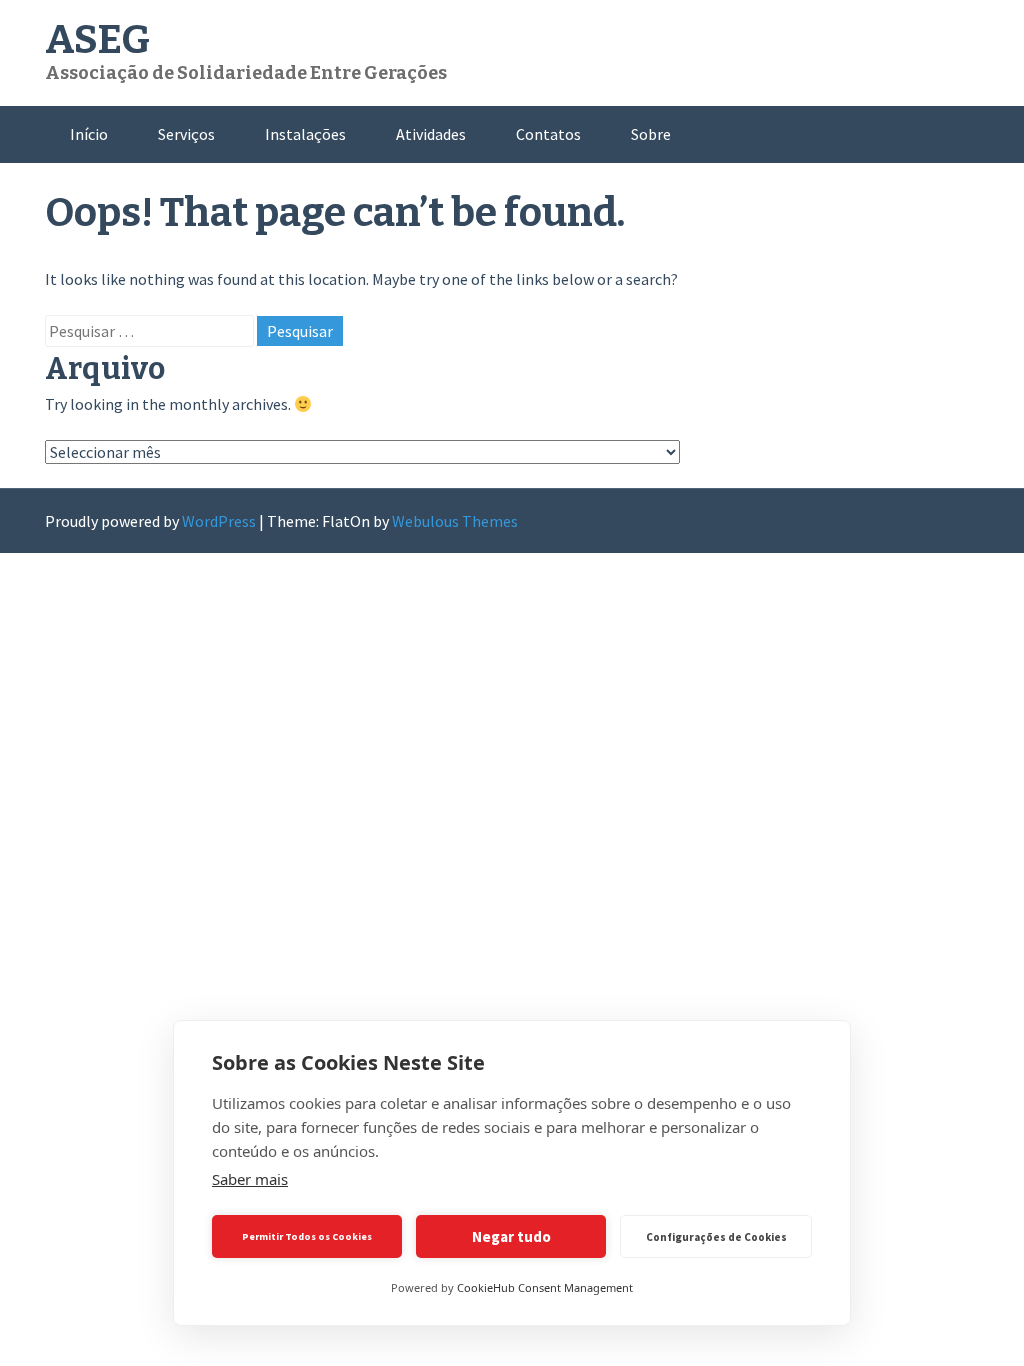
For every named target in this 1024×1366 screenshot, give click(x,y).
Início (89, 134)
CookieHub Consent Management (545, 1287)
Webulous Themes (455, 521)
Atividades (431, 134)
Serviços (186, 134)
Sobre (651, 134)
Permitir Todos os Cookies (307, 1236)
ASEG (97, 40)
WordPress (219, 521)
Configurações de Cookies (716, 1237)
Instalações (305, 134)
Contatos (548, 134)
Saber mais (250, 1179)
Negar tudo (511, 1236)
